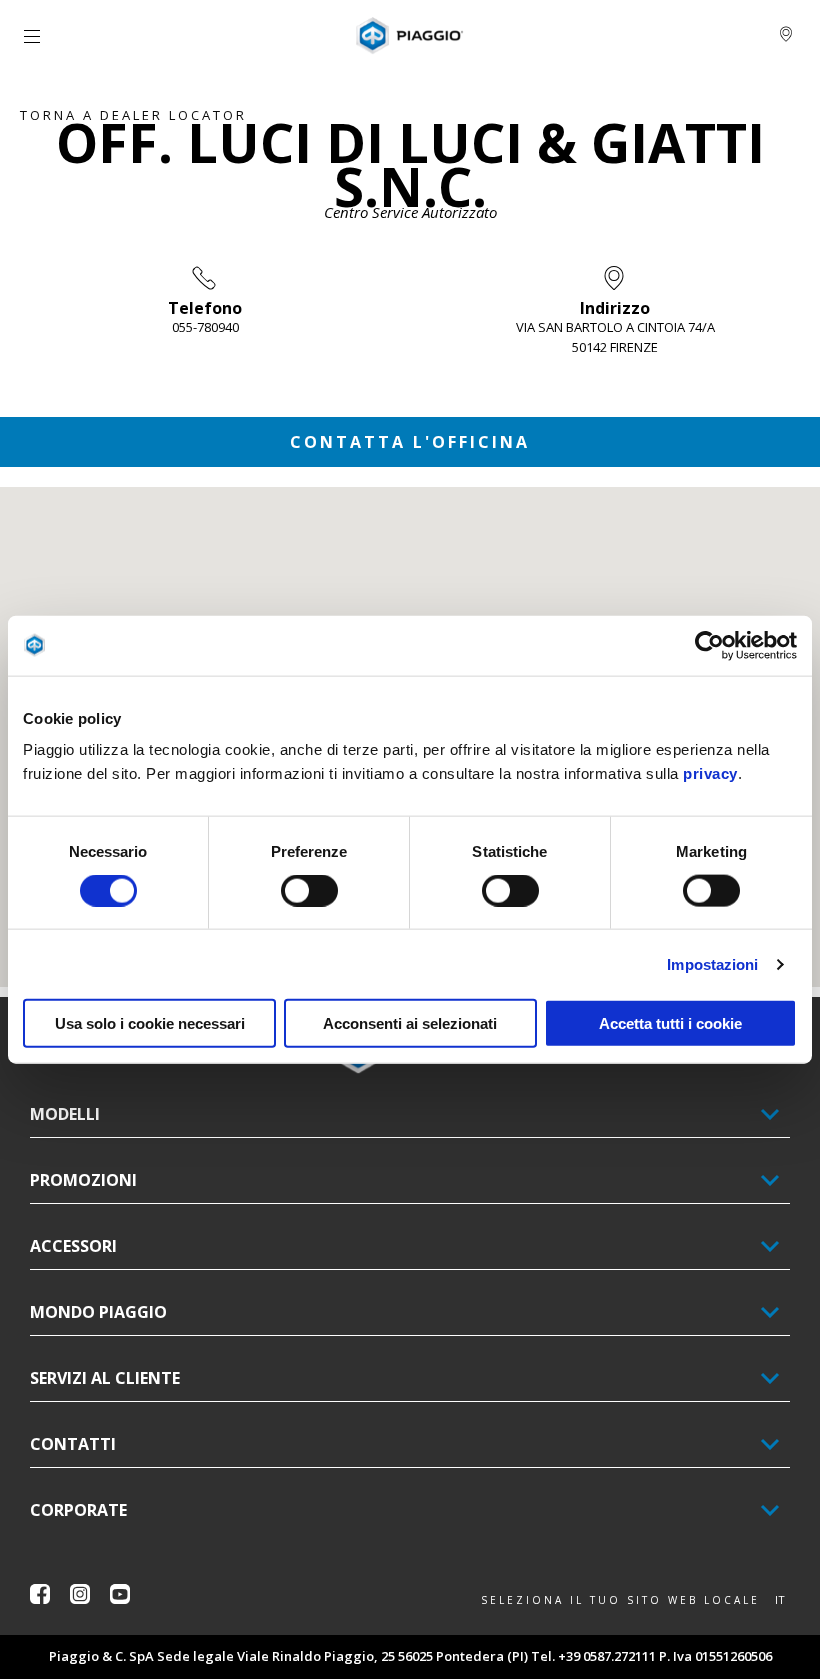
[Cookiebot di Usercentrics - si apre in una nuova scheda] (709, 645)
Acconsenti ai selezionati (410, 1023)
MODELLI (65, 1114)
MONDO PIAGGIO (98, 1312)
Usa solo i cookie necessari (150, 1023)
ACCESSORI (73, 1246)
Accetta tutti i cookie (670, 1023)
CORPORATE (78, 1510)
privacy (710, 773)
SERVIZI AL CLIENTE (105, 1378)
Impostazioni (712, 963)
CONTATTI (73, 1444)
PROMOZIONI (83, 1180)
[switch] (309, 890)
